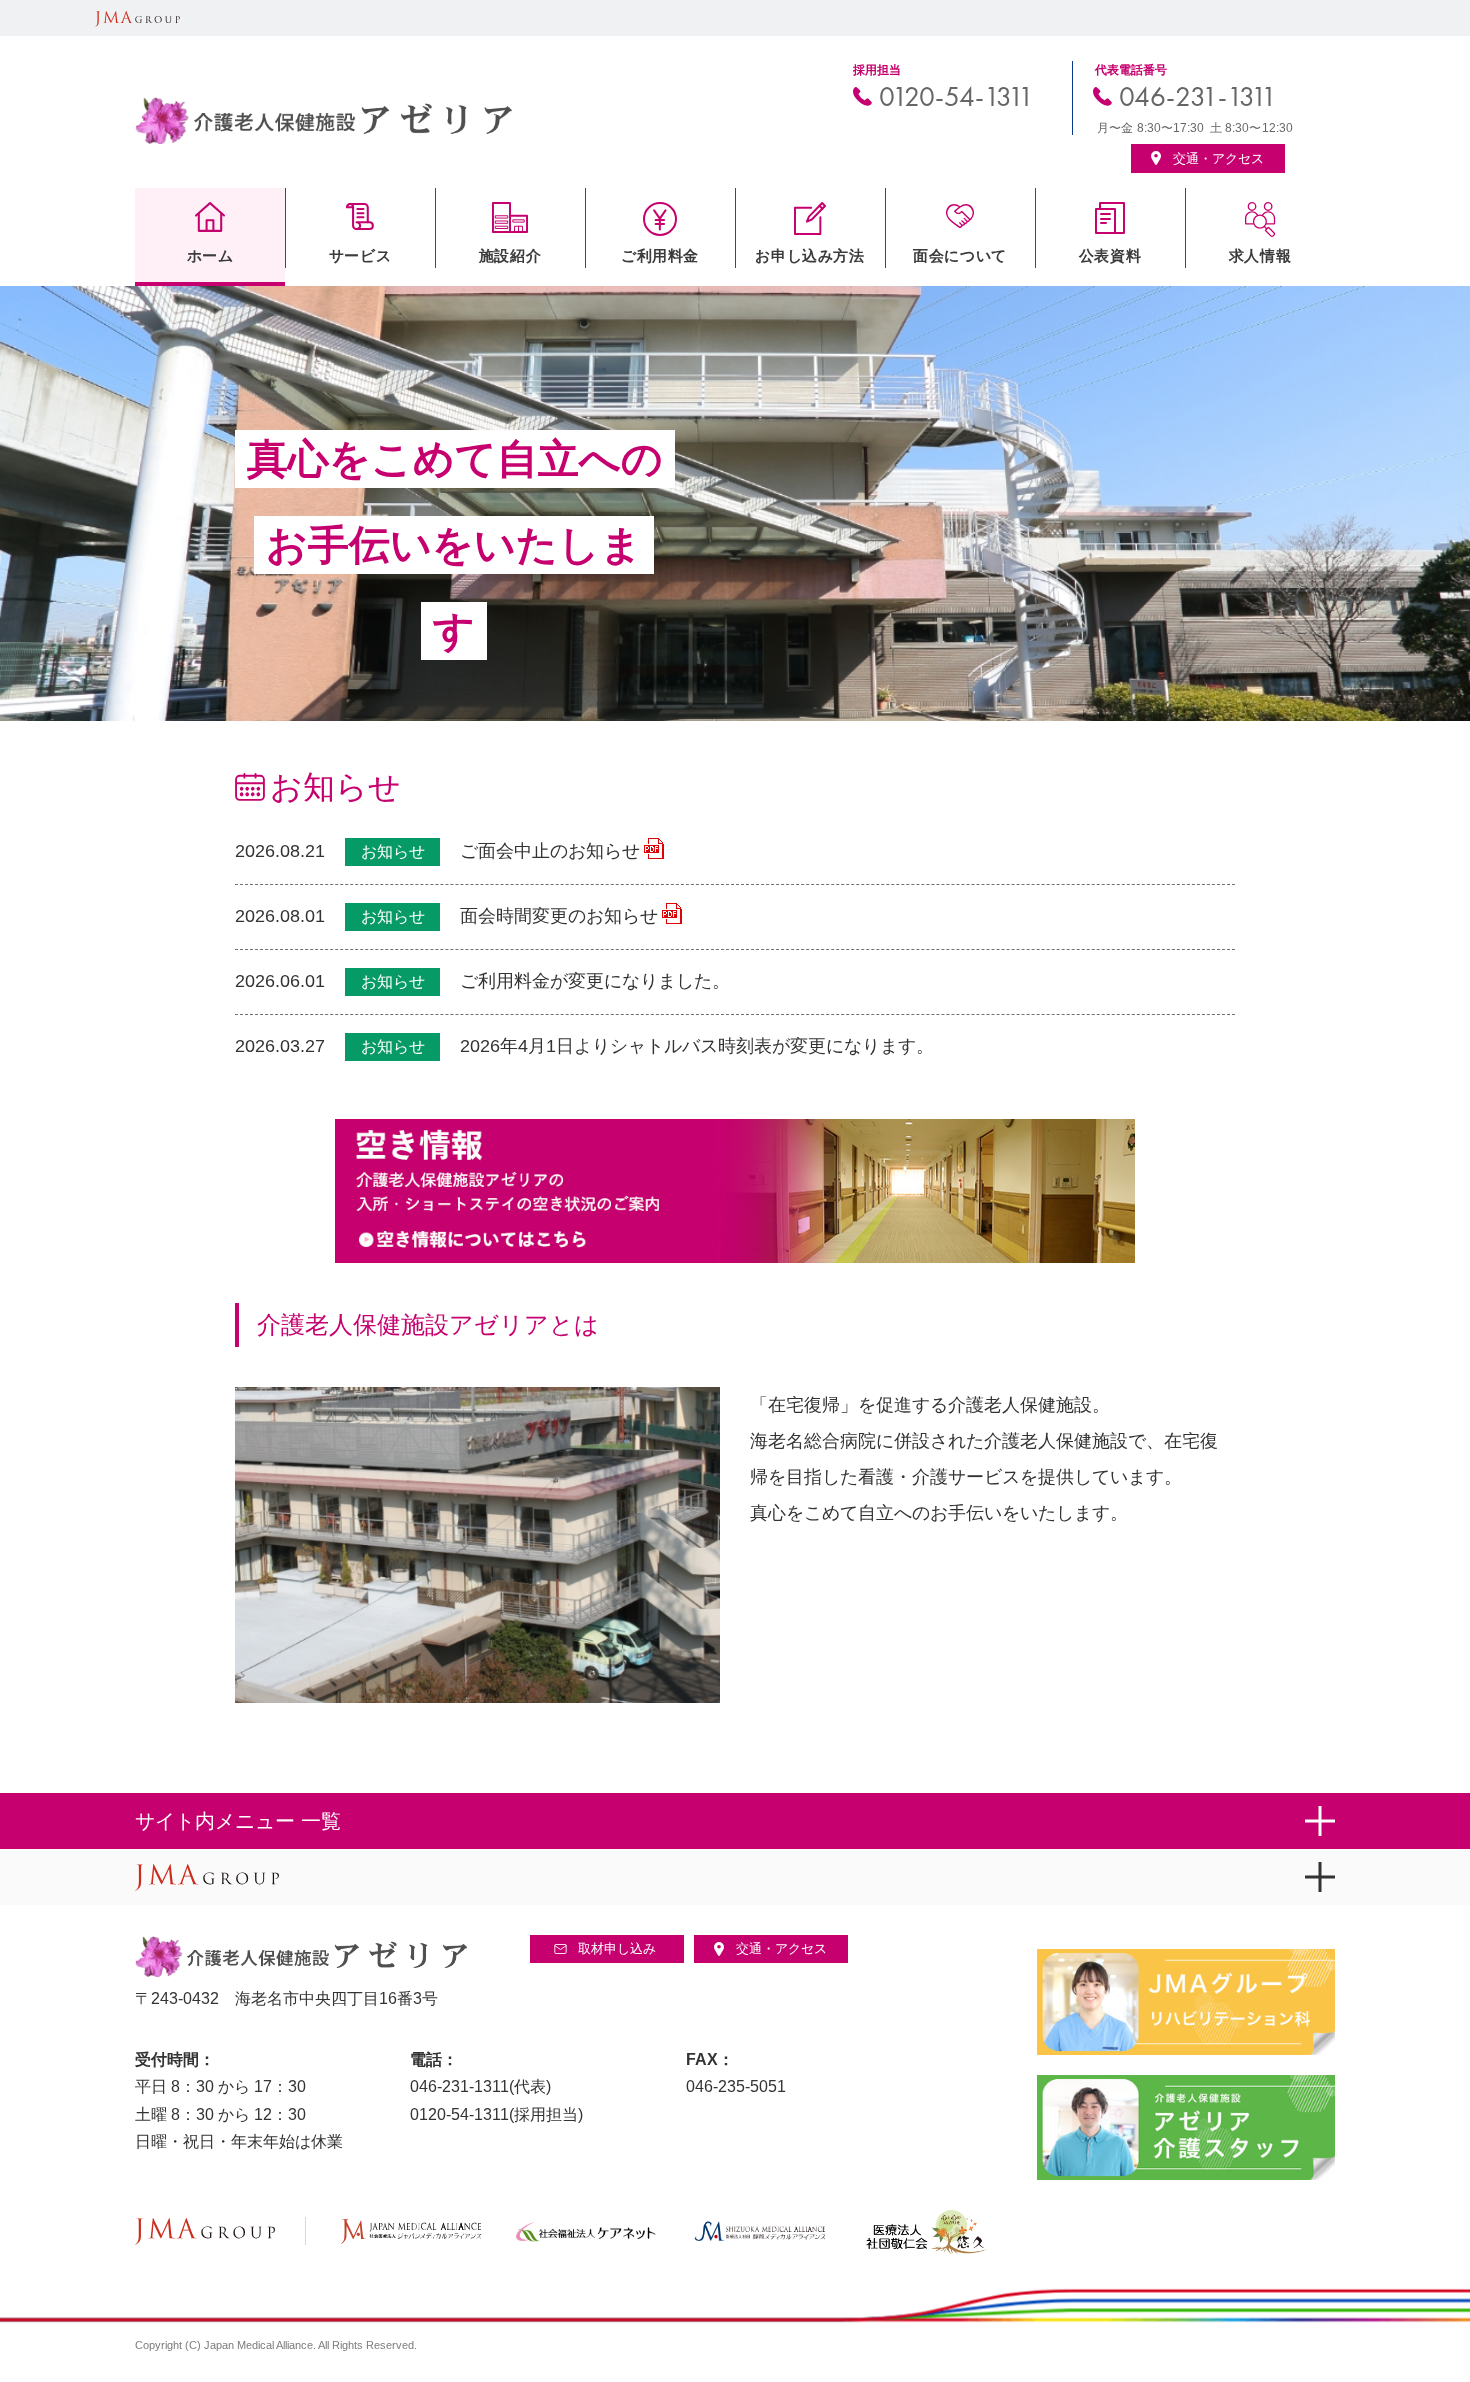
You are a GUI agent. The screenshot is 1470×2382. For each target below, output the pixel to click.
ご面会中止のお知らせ (550, 851)
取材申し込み (617, 1948)
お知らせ (393, 851)
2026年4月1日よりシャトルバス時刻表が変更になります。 (697, 1046)
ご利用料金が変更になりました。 (595, 981)
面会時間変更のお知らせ (559, 916)
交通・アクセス (781, 1948)
